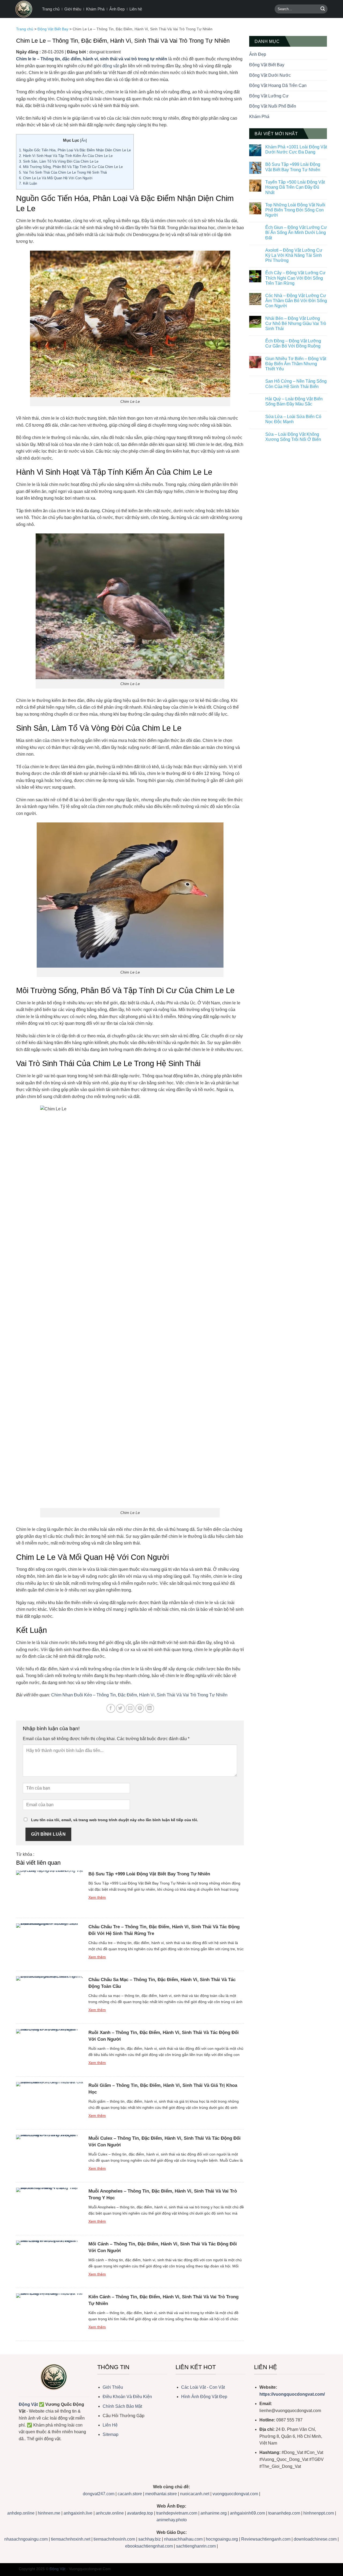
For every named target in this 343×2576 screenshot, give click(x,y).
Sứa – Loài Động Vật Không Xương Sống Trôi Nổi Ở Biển (293, 437)
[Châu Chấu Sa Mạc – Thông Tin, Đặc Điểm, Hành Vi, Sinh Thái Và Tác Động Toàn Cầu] (50, 1997)
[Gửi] (323, 9)
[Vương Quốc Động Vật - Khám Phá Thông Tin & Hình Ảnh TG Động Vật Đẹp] (24, 9)
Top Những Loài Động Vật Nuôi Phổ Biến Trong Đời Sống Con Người (295, 210)
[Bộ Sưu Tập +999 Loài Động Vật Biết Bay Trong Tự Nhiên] (50, 1891)
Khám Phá (95, 9)
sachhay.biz (150, 2539)
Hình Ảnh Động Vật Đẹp (204, 2397)
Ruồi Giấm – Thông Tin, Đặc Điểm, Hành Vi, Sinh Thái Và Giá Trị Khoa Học (163, 2089)
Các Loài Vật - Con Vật (203, 2387)
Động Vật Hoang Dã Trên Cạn (278, 85)
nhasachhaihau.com (183, 2539)
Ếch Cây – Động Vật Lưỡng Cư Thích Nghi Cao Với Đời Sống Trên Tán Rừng (295, 278)
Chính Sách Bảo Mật (122, 2406)
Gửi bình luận (48, 1834)
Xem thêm (97, 1897)
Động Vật (28, 2404)
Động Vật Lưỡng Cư (269, 96)
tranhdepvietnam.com (177, 2513)
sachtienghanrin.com (196, 2546)
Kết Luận (28, 183)
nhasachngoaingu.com (26, 2539)
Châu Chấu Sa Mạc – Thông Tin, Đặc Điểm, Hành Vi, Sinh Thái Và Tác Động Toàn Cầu (162, 1983)
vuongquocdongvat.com (236, 2494)
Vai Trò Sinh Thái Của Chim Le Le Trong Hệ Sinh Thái (63, 172)
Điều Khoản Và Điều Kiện (127, 2397)
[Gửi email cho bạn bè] (130, 1708)
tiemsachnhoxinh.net (71, 2539)
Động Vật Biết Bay (53, 29)
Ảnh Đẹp (117, 9)
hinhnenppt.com (319, 2513)
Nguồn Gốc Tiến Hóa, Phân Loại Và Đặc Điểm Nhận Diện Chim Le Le (75, 150)
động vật (111, 66)
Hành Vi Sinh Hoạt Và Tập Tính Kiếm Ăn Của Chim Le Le (66, 156)
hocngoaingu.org (222, 2539)
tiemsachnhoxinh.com (114, 2539)
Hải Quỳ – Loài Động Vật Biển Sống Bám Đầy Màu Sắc (294, 401)
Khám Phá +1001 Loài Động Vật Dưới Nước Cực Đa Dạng (296, 149)
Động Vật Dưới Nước (270, 75)
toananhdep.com (284, 2513)
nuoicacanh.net (195, 2494)
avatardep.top (140, 2513)
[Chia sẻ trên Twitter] (120, 1708)
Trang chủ (51, 9)
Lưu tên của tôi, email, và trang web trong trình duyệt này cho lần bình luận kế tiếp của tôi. (115, 1820)
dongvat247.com (99, 2494)
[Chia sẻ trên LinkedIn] (150, 1708)
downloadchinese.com (315, 2539)
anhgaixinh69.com (247, 2513)
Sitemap (111, 2434)
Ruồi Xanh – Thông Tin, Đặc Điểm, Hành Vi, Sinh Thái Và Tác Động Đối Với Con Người (164, 2036)
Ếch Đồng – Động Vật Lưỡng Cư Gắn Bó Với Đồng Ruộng (293, 343)
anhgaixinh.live (78, 2513)
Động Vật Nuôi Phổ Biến (273, 106)
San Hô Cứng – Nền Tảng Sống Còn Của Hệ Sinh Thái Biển (296, 384)
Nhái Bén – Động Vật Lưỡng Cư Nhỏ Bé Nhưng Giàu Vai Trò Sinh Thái (296, 323)
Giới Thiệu (113, 2387)
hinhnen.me (49, 2513)
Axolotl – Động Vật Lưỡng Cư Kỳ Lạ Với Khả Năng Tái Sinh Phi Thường (294, 255)
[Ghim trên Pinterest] (140, 1708)
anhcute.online (110, 2513)
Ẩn (83, 140)
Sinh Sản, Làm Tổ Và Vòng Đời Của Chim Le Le (59, 161)
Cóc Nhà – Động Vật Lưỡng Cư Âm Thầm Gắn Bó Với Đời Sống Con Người (296, 301)
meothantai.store (162, 2494)
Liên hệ (136, 9)
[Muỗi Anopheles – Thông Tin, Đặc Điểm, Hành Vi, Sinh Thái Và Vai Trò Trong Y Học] (50, 2209)
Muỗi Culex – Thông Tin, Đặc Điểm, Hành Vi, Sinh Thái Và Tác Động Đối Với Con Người (165, 2142)
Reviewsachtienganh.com (266, 2539)
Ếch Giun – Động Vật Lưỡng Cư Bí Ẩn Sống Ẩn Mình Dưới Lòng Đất (296, 233)
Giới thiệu (73, 9)
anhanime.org (214, 2513)
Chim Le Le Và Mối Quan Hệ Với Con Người (56, 178)
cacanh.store (130, 2494)
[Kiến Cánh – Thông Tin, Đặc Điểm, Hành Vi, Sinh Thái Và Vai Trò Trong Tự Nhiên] (50, 2314)
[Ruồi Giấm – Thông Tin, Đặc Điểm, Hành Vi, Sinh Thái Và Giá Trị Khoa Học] (50, 2103)
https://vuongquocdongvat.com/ (292, 2394)
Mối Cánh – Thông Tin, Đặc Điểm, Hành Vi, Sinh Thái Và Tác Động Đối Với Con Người (163, 2247)
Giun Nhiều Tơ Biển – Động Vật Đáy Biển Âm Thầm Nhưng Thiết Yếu (296, 364)
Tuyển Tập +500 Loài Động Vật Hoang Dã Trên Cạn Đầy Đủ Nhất (295, 187)
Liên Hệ (110, 2425)
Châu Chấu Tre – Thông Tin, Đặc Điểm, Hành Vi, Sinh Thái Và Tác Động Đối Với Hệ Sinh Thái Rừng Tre (164, 1930)
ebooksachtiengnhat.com (149, 2546)
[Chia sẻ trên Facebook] (111, 1708)
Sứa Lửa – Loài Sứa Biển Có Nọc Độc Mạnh (293, 419)
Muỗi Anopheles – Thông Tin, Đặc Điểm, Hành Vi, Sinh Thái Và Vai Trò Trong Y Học (163, 2194)
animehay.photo (172, 2520)
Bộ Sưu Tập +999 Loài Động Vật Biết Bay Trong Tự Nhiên (149, 1874)
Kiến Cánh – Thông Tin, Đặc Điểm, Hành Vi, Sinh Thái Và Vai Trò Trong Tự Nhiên (163, 2300)
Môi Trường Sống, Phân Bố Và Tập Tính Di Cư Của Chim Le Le (71, 167)
